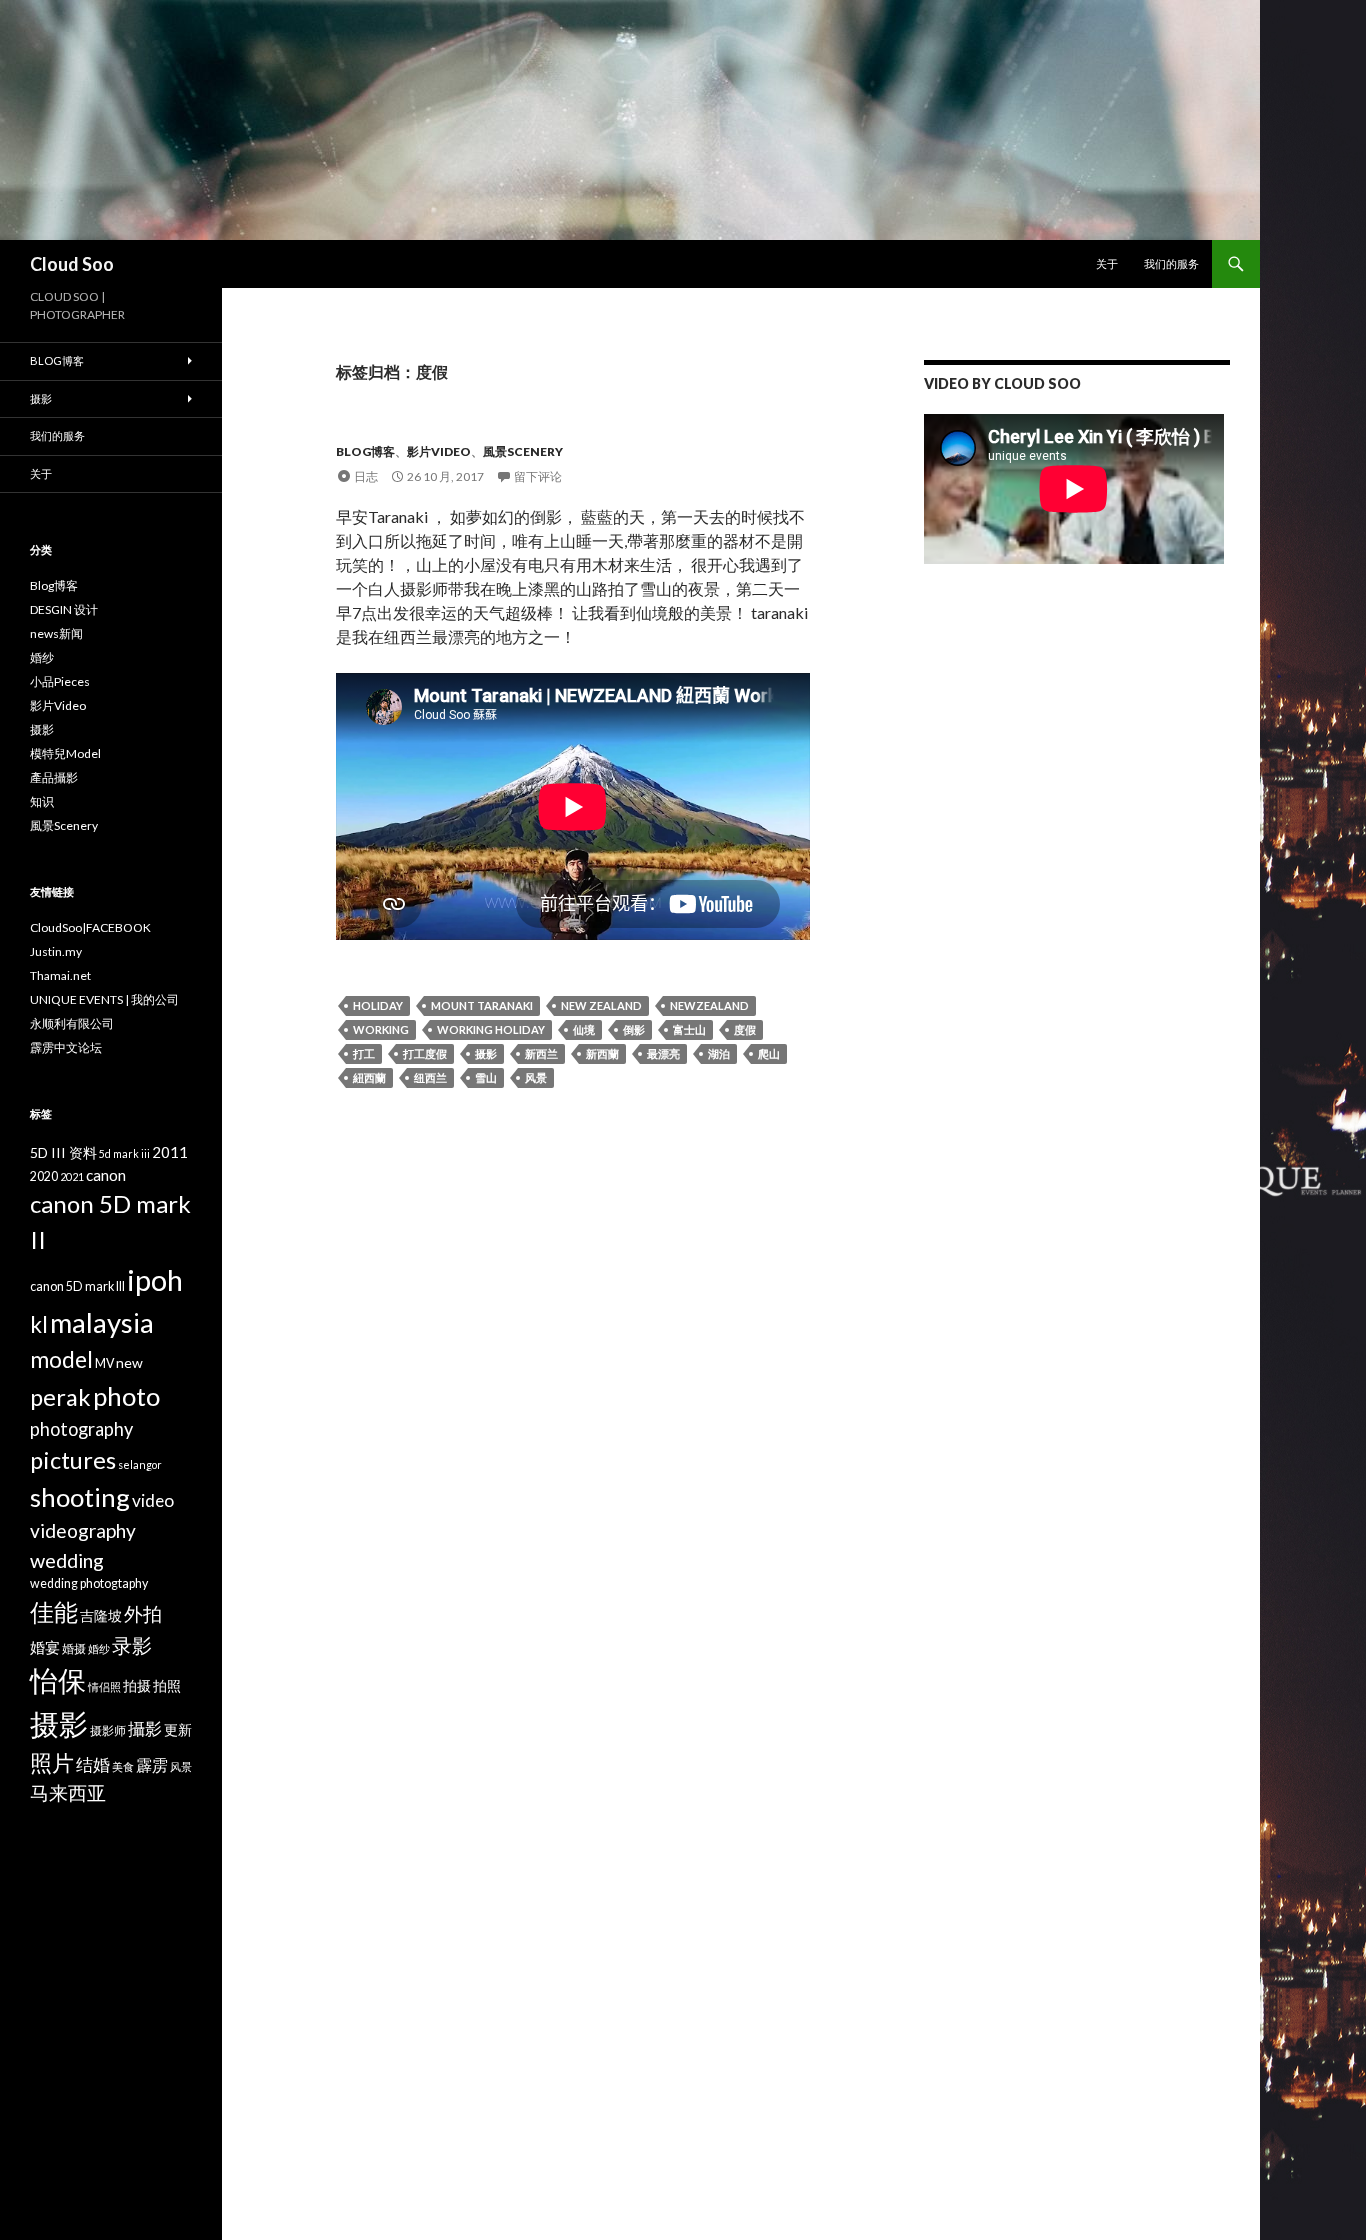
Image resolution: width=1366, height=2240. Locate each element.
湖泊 (719, 1053)
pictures (73, 1460)
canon (106, 1175)
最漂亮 (663, 1053)
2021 (72, 1176)
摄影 (486, 1053)
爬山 (769, 1053)
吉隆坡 (101, 1615)
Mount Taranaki (482, 1005)
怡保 (58, 1680)
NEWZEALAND (709, 1005)
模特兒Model (65, 753)
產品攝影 (54, 777)
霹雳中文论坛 (66, 1047)
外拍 (143, 1613)
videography (83, 1530)
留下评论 (538, 476)
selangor (140, 1464)
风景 (536, 1077)
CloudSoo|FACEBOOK (90, 927)
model (61, 1359)
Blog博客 (365, 451)
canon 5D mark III (77, 1286)
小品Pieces (60, 681)
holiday (378, 1005)
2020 (44, 1176)
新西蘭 (602, 1053)
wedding (67, 1560)
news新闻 (56, 633)
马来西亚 (68, 1792)
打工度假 (425, 1053)
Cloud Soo (72, 264)
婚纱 (42, 657)
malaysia (102, 1322)
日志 (366, 476)
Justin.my (56, 951)
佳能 (54, 1611)
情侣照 (104, 1686)
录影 (132, 1645)
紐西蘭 (369, 1077)
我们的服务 (1171, 263)
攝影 (145, 1728)
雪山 (486, 1077)
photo (126, 1396)
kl (39, 1324)
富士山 (689, 1029)
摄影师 (108, 1730)
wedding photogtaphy (89, 1583)
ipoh (155, 1279)
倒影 (634, 1029)
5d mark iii (124, 1153)
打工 (364, 1053)
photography (81, 1429)
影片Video (439, 451)
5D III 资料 (63, 1152)
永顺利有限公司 (72, 1023)
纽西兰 (430, 1077)
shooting (80, 1497)
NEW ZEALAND (601, 1005)
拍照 (167, 1685)
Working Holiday (491, 1029)
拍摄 (137, 1685)
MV (104, 1363)
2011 (170, 1152)
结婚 (93, 1764)
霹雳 (152, 1764)
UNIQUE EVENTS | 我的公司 (104, 999)
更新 (178, 1729)
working (381, 1029)
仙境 (584, 1029)
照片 (52, 1762)
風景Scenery (523, 451)
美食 (123, 1766)
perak (60, 1397)
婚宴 (45, 1647)
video (153, 1500)
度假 (745, 1029)
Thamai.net (60, 975)
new (129, 1362)
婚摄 (74, 1648)
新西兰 (541, 1053)
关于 (1107, 263)
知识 (42, 801)
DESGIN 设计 (64, 609)
